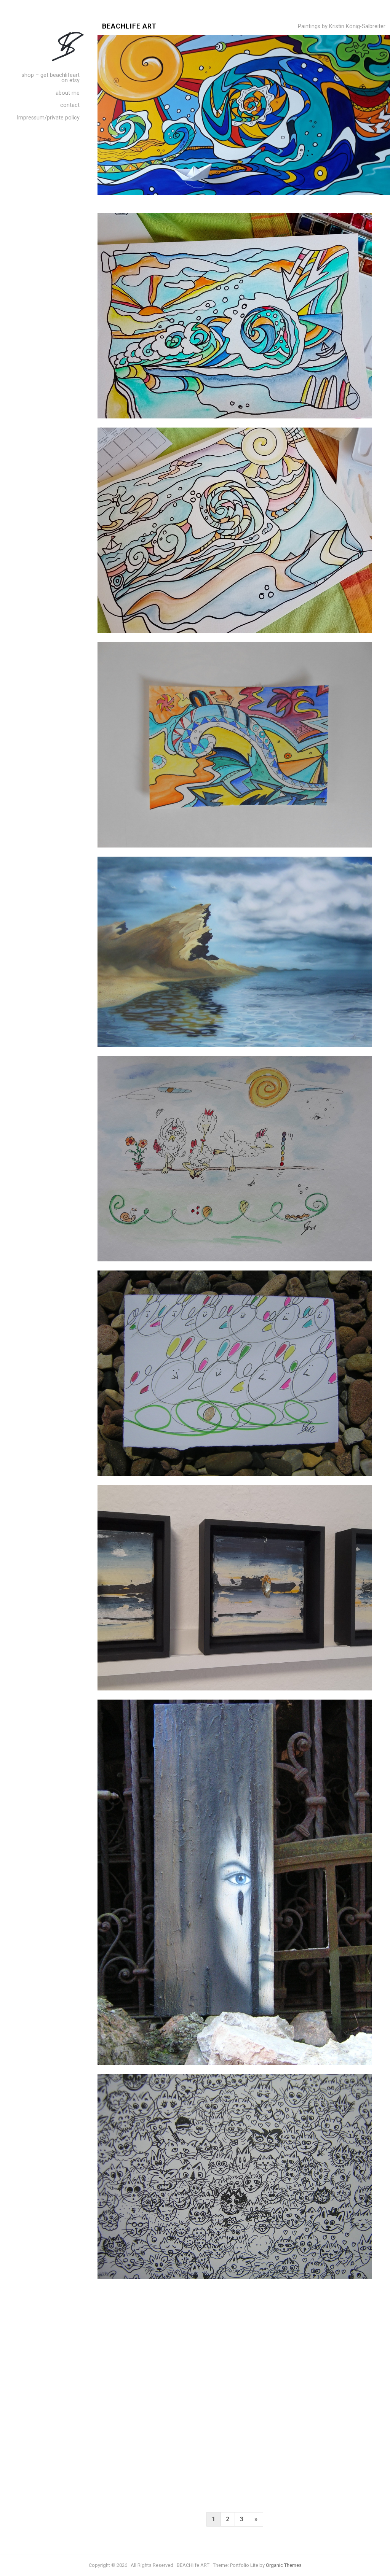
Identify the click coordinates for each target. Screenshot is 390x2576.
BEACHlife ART (129, 26)
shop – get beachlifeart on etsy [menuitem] (51, 78)
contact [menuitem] (70, 105)
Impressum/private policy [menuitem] (48, 118)
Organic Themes (284, 2565)
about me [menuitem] (68, 93)
